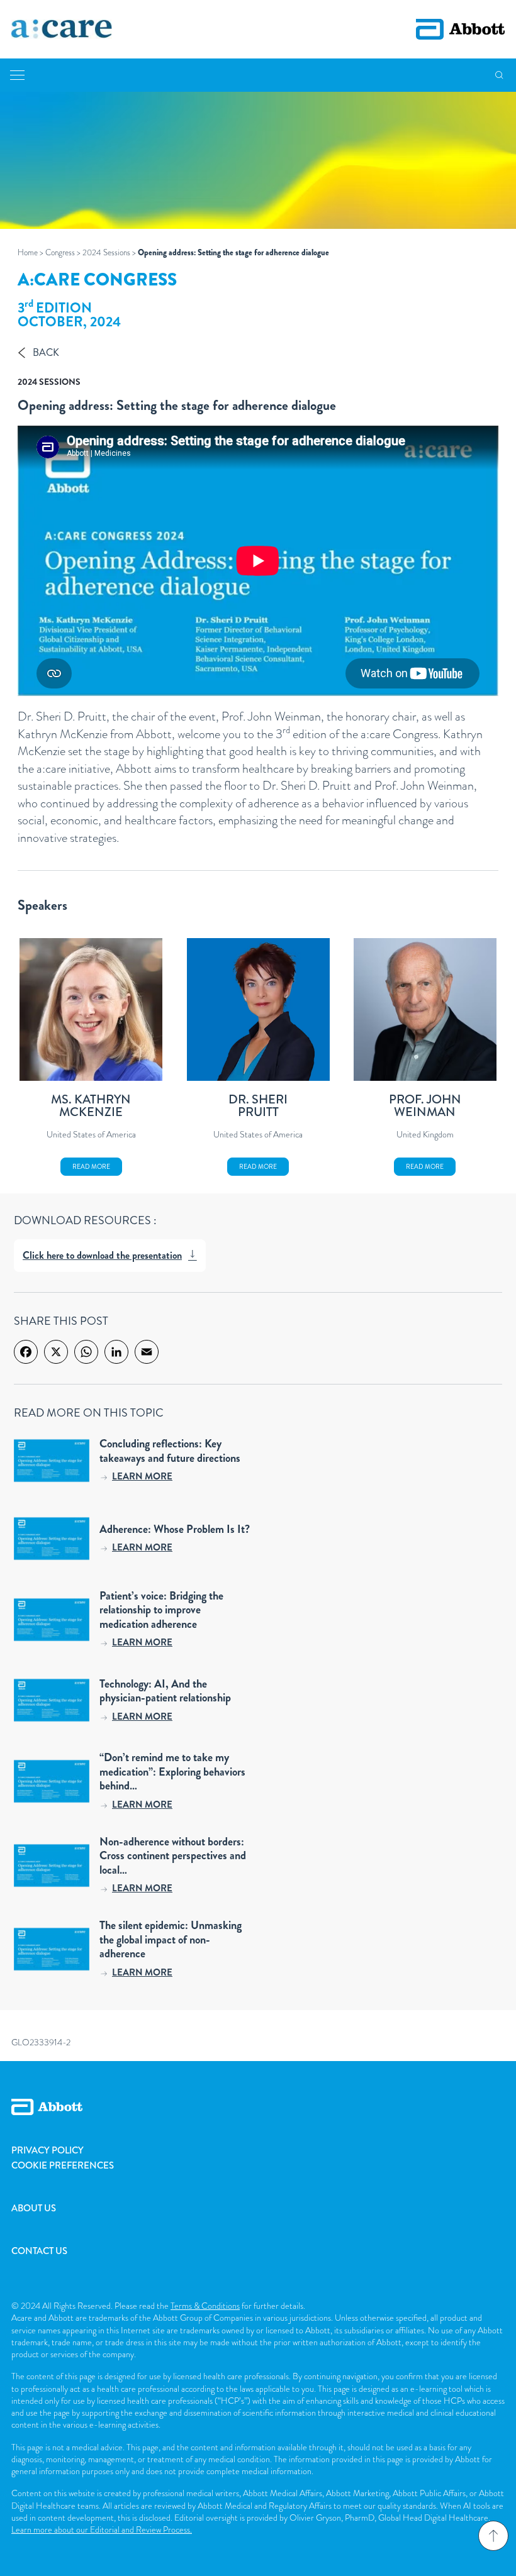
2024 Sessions (106, 252)
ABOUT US (34, 2208)
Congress (60, 252)
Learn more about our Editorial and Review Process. (102, 2529)
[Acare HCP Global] (62, 30)
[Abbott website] (460, 29)
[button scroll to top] (493, 2536)
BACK (46, 352)
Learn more (142, 1476)
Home (28, 252)
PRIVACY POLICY (48, 2150)
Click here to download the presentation (102, 1255)
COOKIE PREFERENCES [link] (63, 2165)
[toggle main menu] (17, 75)
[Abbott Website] (258, 2121)
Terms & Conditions (205, 2306)
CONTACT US (39, 2251)
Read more (91, 1167)
